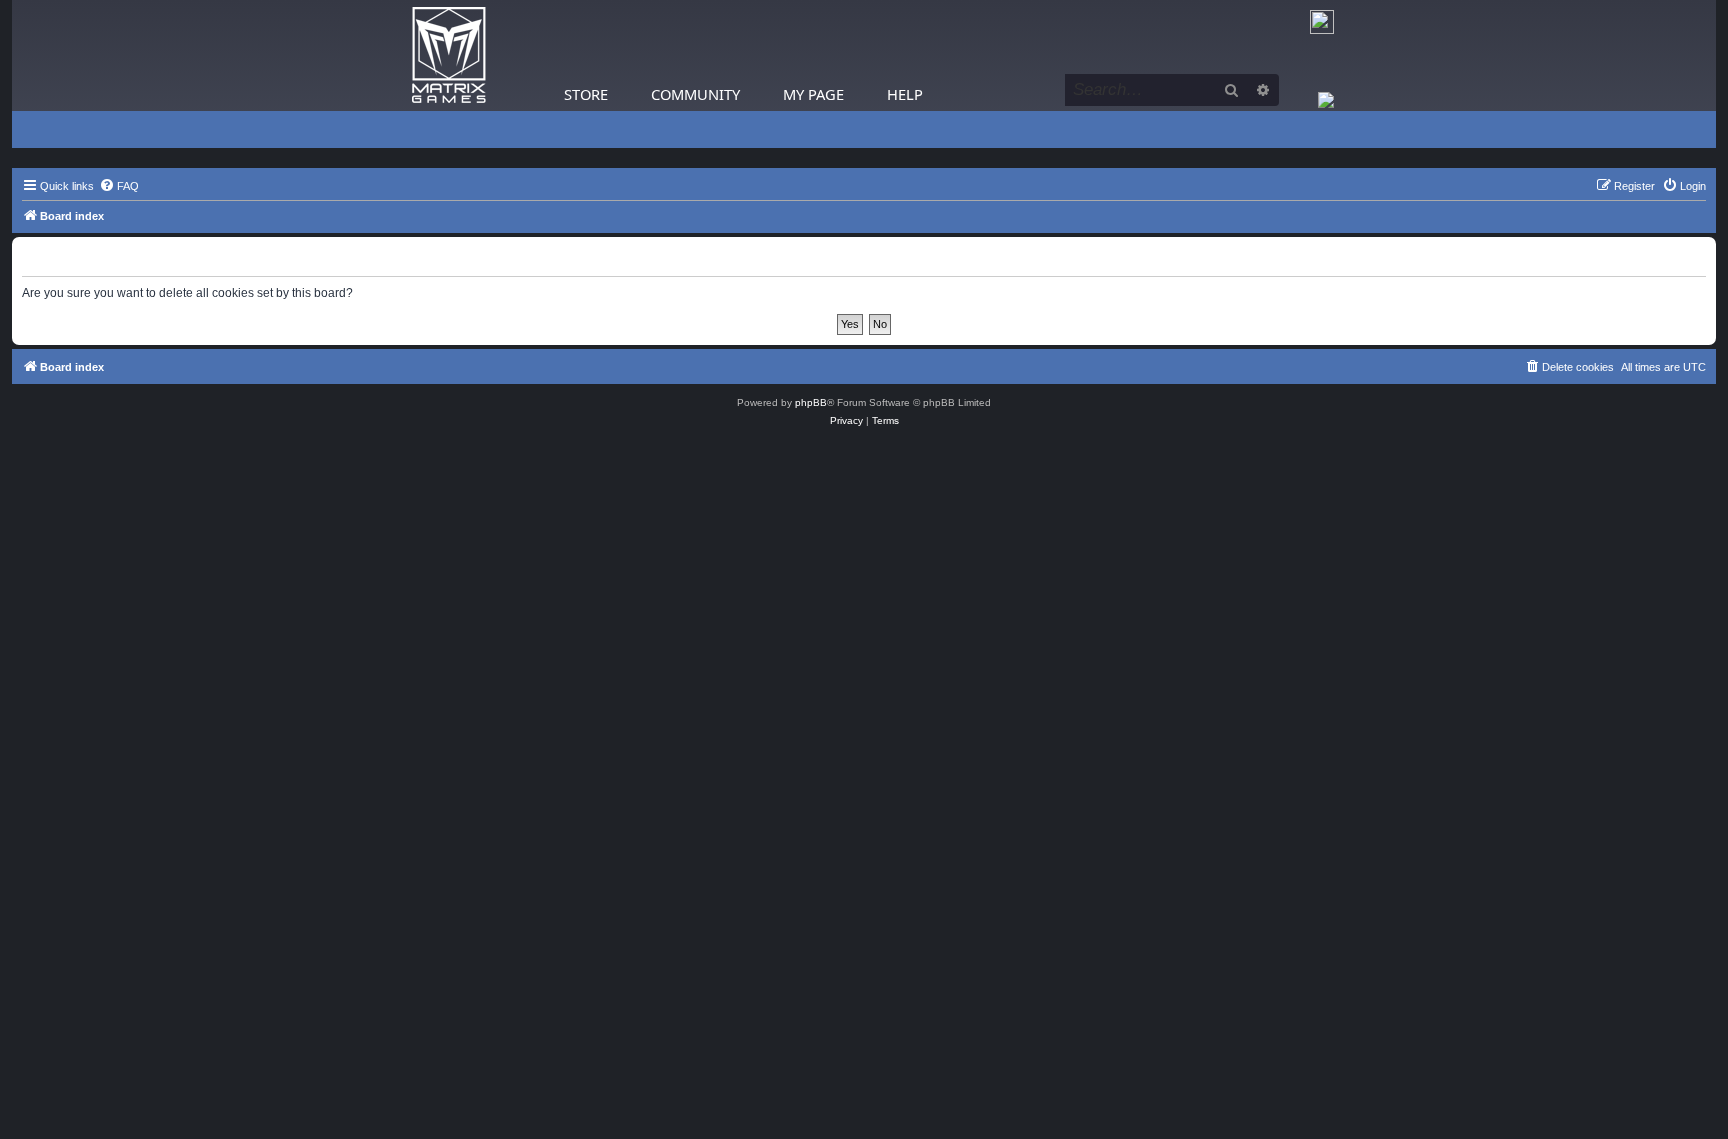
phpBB (811, 402)
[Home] (449, 55)
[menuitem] (119, 186)
